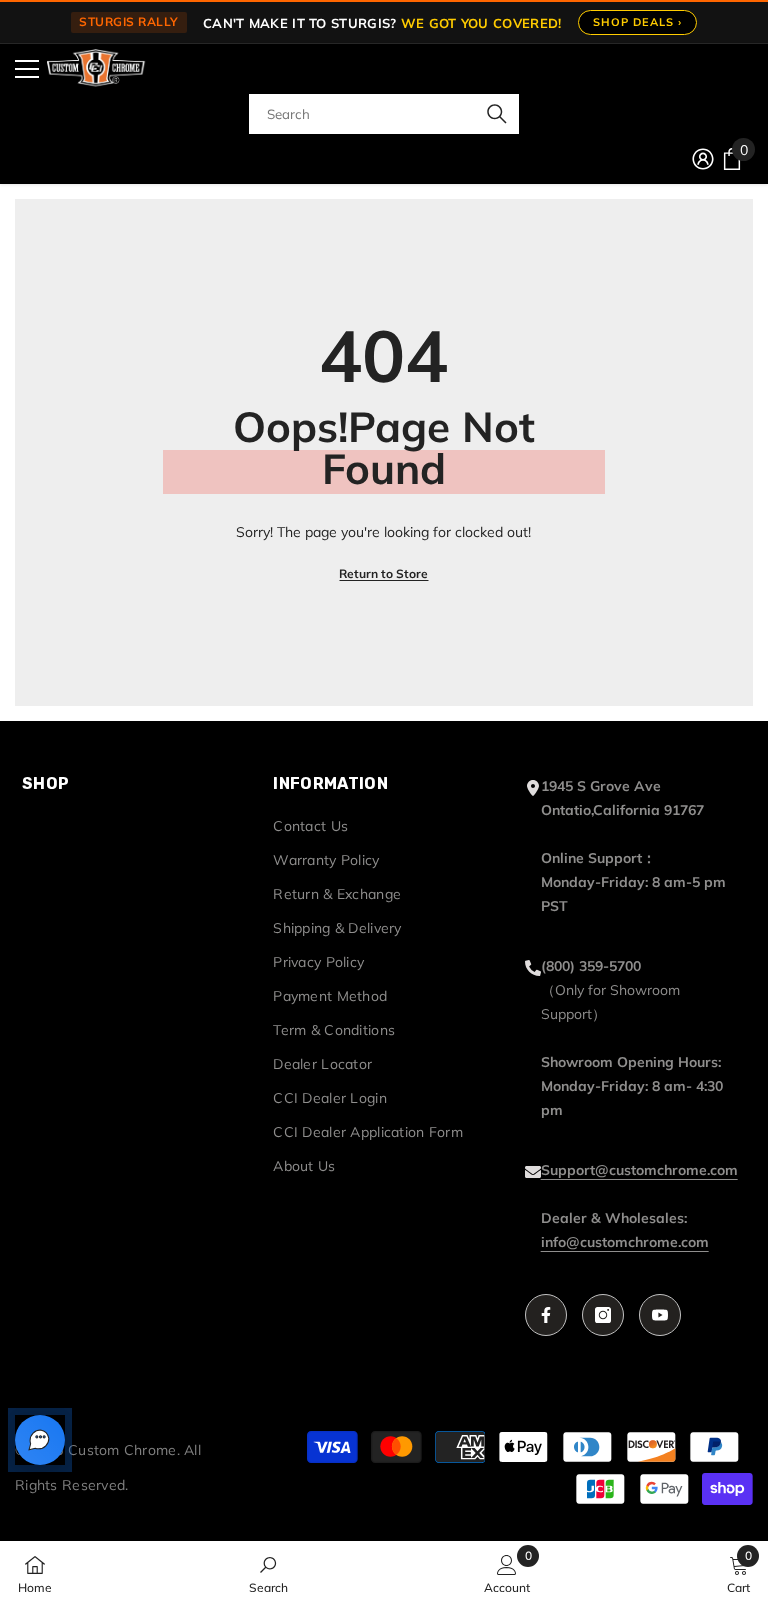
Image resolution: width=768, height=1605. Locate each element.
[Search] (384, 114)
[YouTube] (660, 1315)
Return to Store (383, 573)
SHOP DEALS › (637, 22)
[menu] (27, 69)
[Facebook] (546, 1315)
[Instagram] (603, 1315)
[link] (268, 1573)
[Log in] (703, 159)
